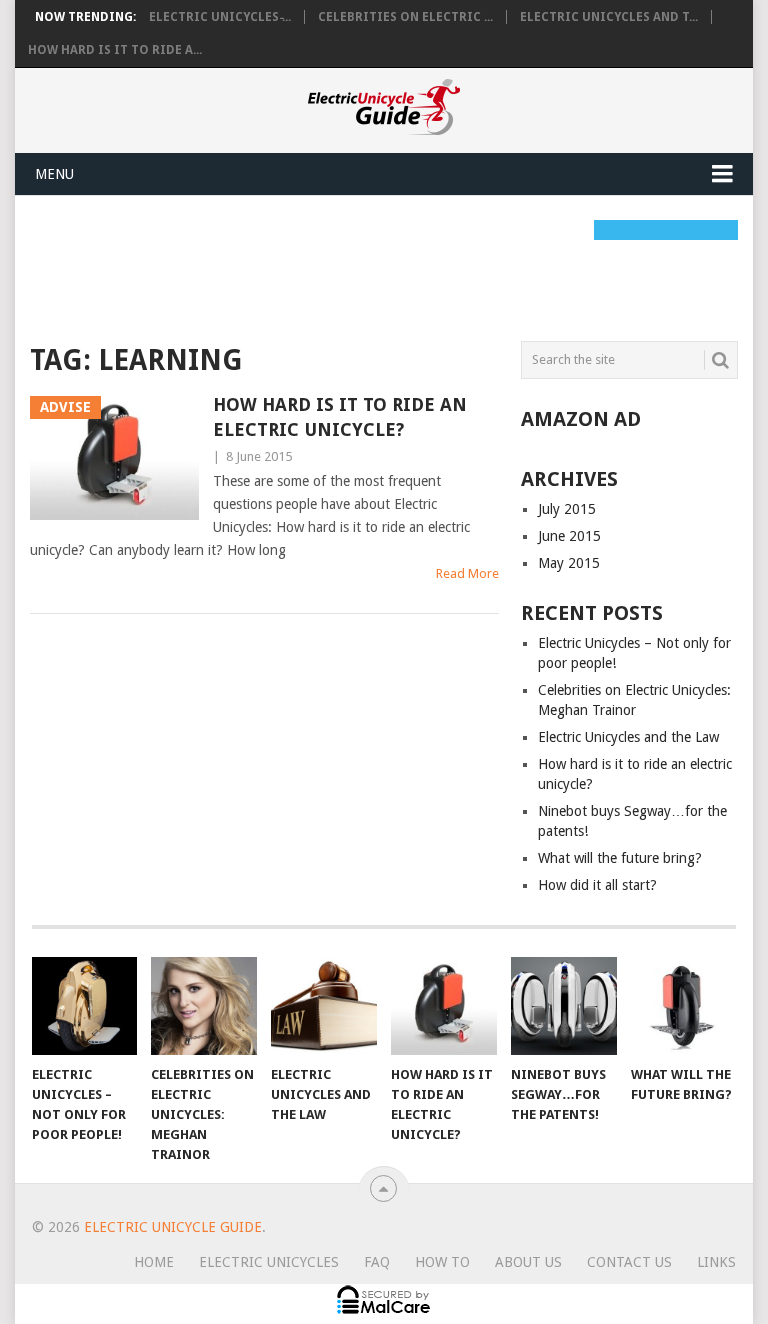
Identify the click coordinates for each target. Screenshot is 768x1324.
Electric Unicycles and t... (609, 17)
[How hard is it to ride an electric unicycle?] (444, 1006)
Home (154, 1262)
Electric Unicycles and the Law (628, 737)
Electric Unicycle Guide (173, 1227)
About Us (528, 1262)
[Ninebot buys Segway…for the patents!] (564, 1006)
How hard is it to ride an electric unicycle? (340, 417)
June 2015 (569, 536)
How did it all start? (597, 885)
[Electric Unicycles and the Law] (324, 1006)
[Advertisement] (394, 265)
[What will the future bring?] (684, 1006)
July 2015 (567, 509)
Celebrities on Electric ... (405, 17)
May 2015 (569, 563)
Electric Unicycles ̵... (220, 17)
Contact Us (629, 1262)
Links (716, 1262)
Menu (54, 174)
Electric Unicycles (269, 1262)
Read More (467, 573)
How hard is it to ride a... (115, 50)
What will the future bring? (620, 858)
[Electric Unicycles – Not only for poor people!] (85, 1006)
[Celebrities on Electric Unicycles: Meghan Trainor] (204, 1006)
